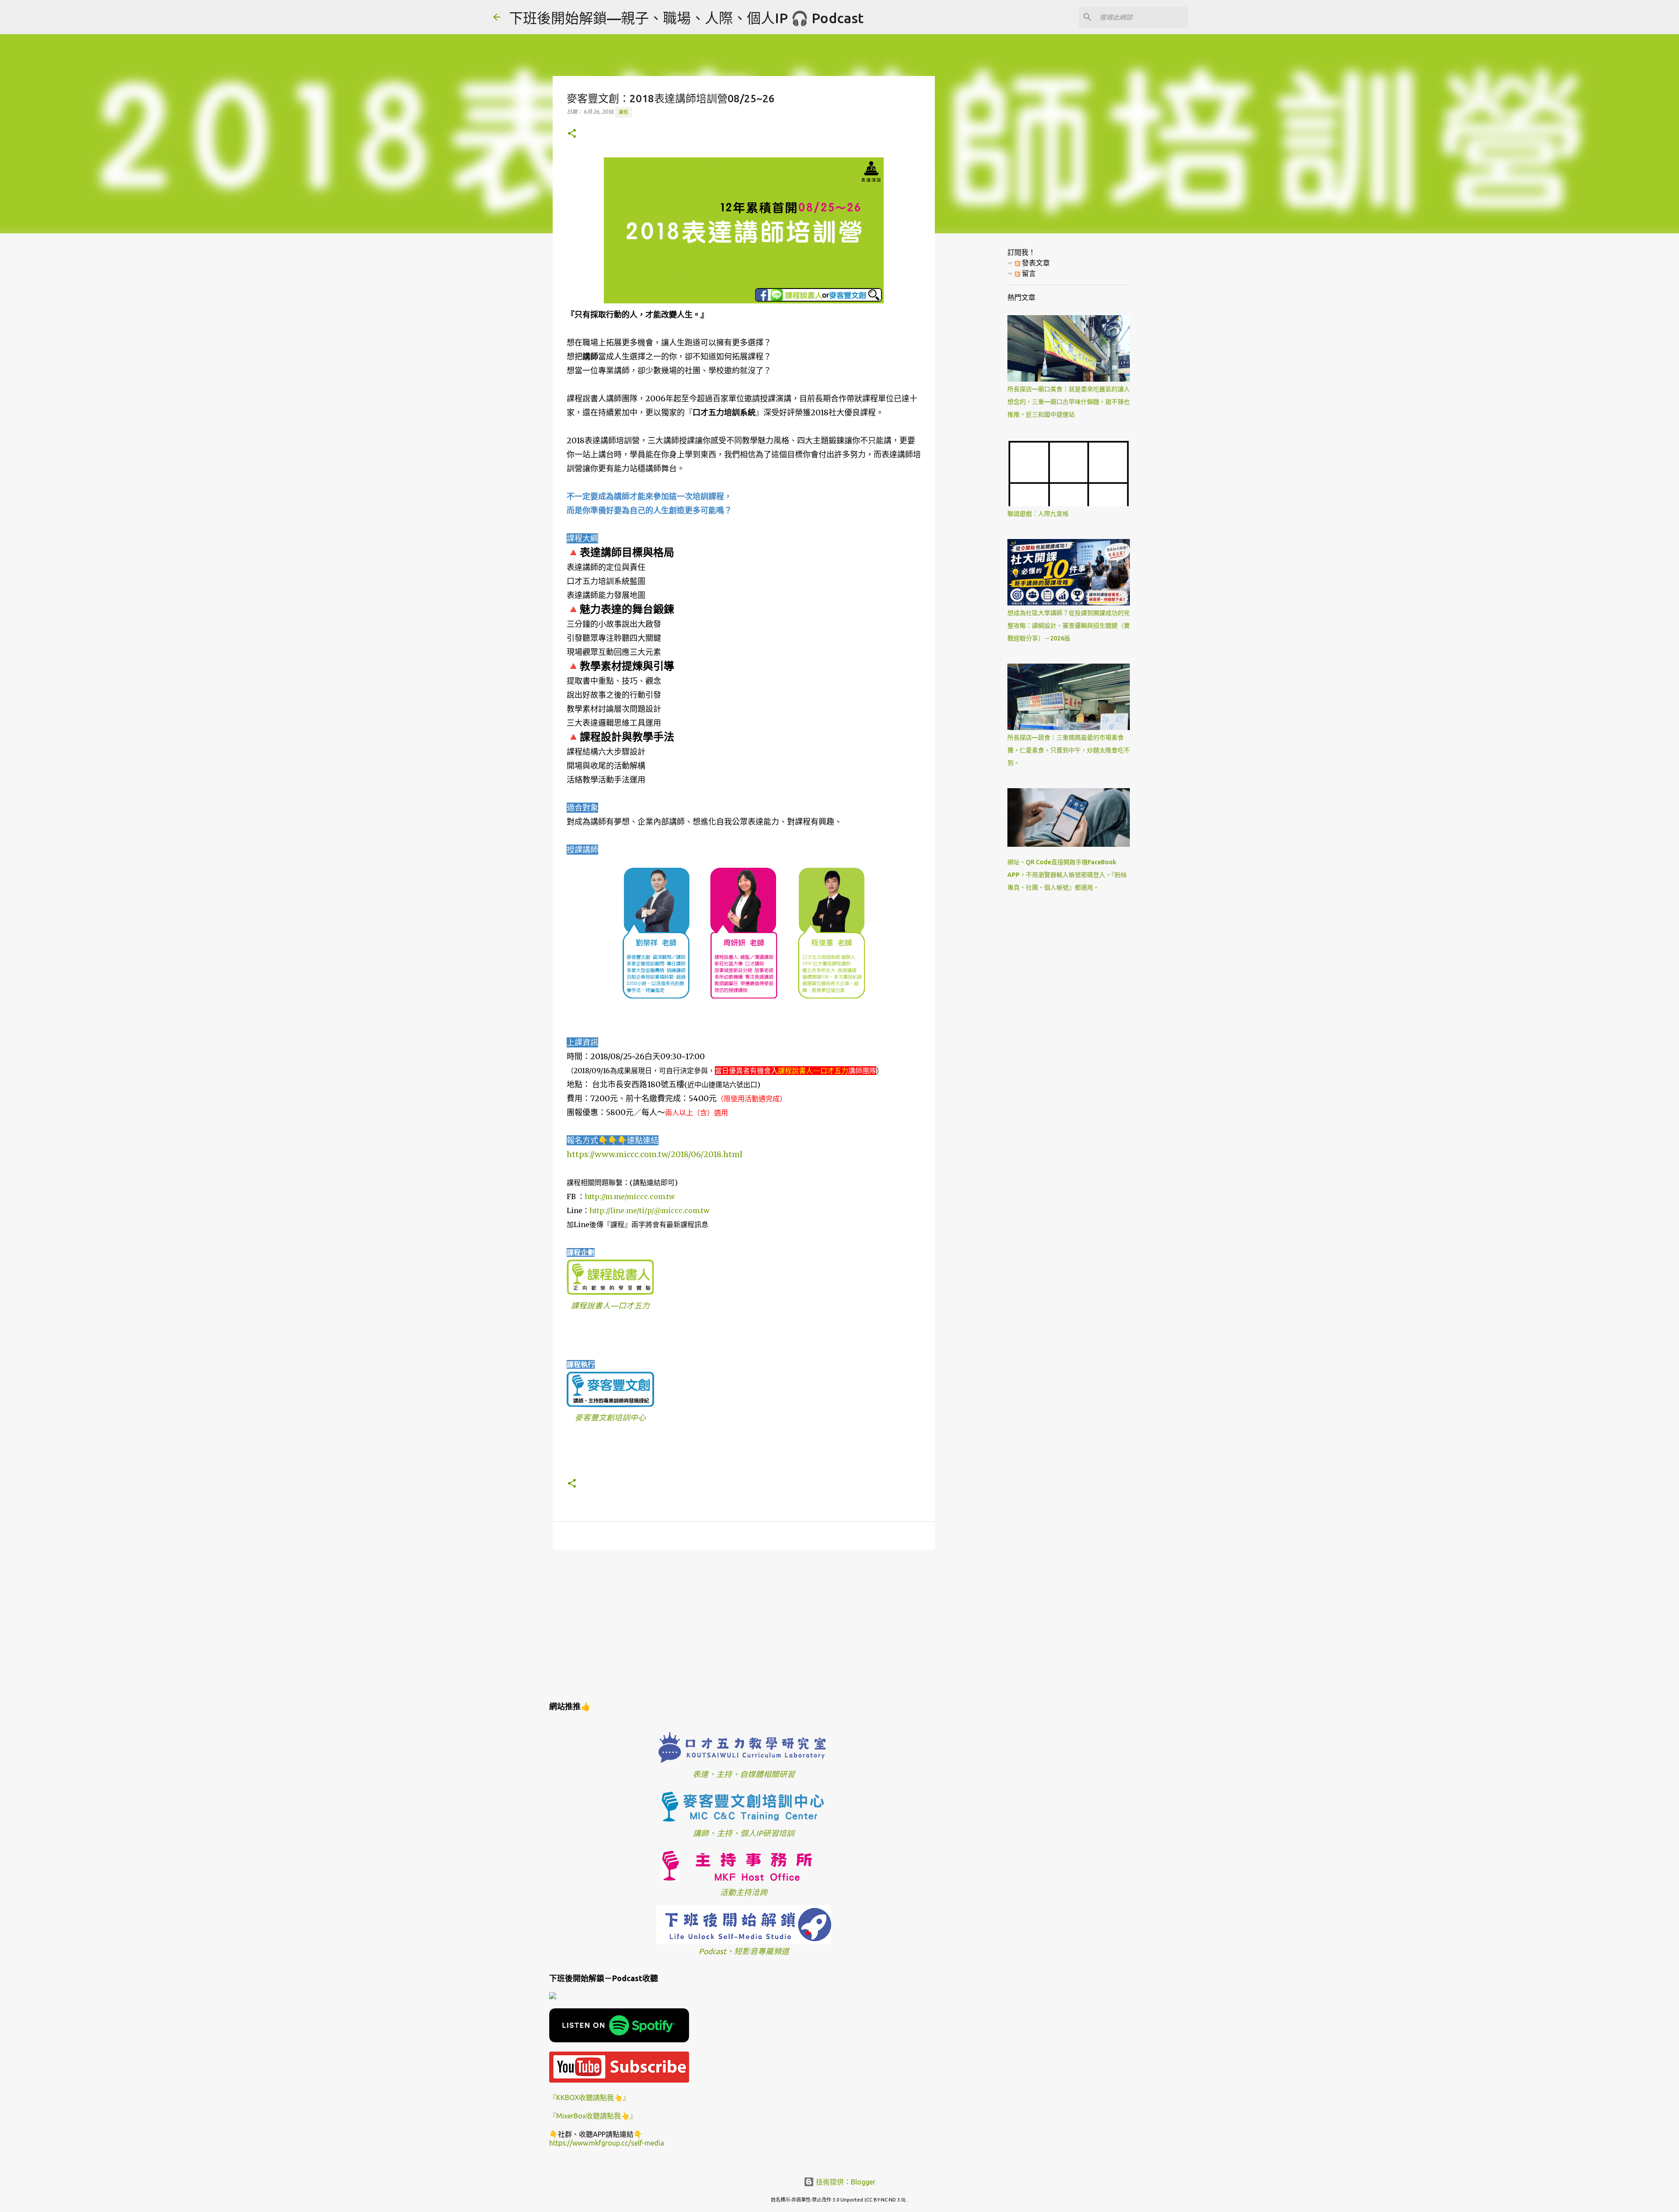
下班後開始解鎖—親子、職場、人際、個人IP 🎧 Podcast (686, 18)
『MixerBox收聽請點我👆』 (593, 2116)
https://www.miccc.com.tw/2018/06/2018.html (655, 1154)
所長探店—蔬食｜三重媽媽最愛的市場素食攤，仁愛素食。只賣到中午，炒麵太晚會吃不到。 (1069, 750)
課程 (624, 112)
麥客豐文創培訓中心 (610, 1417)
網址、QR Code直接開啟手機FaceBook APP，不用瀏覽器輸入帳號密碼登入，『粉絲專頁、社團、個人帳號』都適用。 (1067, 875)
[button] (572, 134)
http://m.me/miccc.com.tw (630, 1196)
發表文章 (1035, 263)
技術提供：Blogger (845, 2182)
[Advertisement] (744, 1624)
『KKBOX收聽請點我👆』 (589, 2097)
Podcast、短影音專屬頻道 (744, 1951)
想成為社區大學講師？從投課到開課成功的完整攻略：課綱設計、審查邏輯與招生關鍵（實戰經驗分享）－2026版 (1069, 626)
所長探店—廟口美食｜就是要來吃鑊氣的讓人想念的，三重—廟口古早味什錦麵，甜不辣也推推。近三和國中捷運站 (1069, 402)
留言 (1028, 273)
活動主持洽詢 (744, 1892)
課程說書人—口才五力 (610, 1306)
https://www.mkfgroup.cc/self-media (607, 2143)
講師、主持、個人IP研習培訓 (744, 1833)
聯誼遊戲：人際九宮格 (1038, 514)
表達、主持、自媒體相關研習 (744, 1774)
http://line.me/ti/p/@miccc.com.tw (650, 1210)
